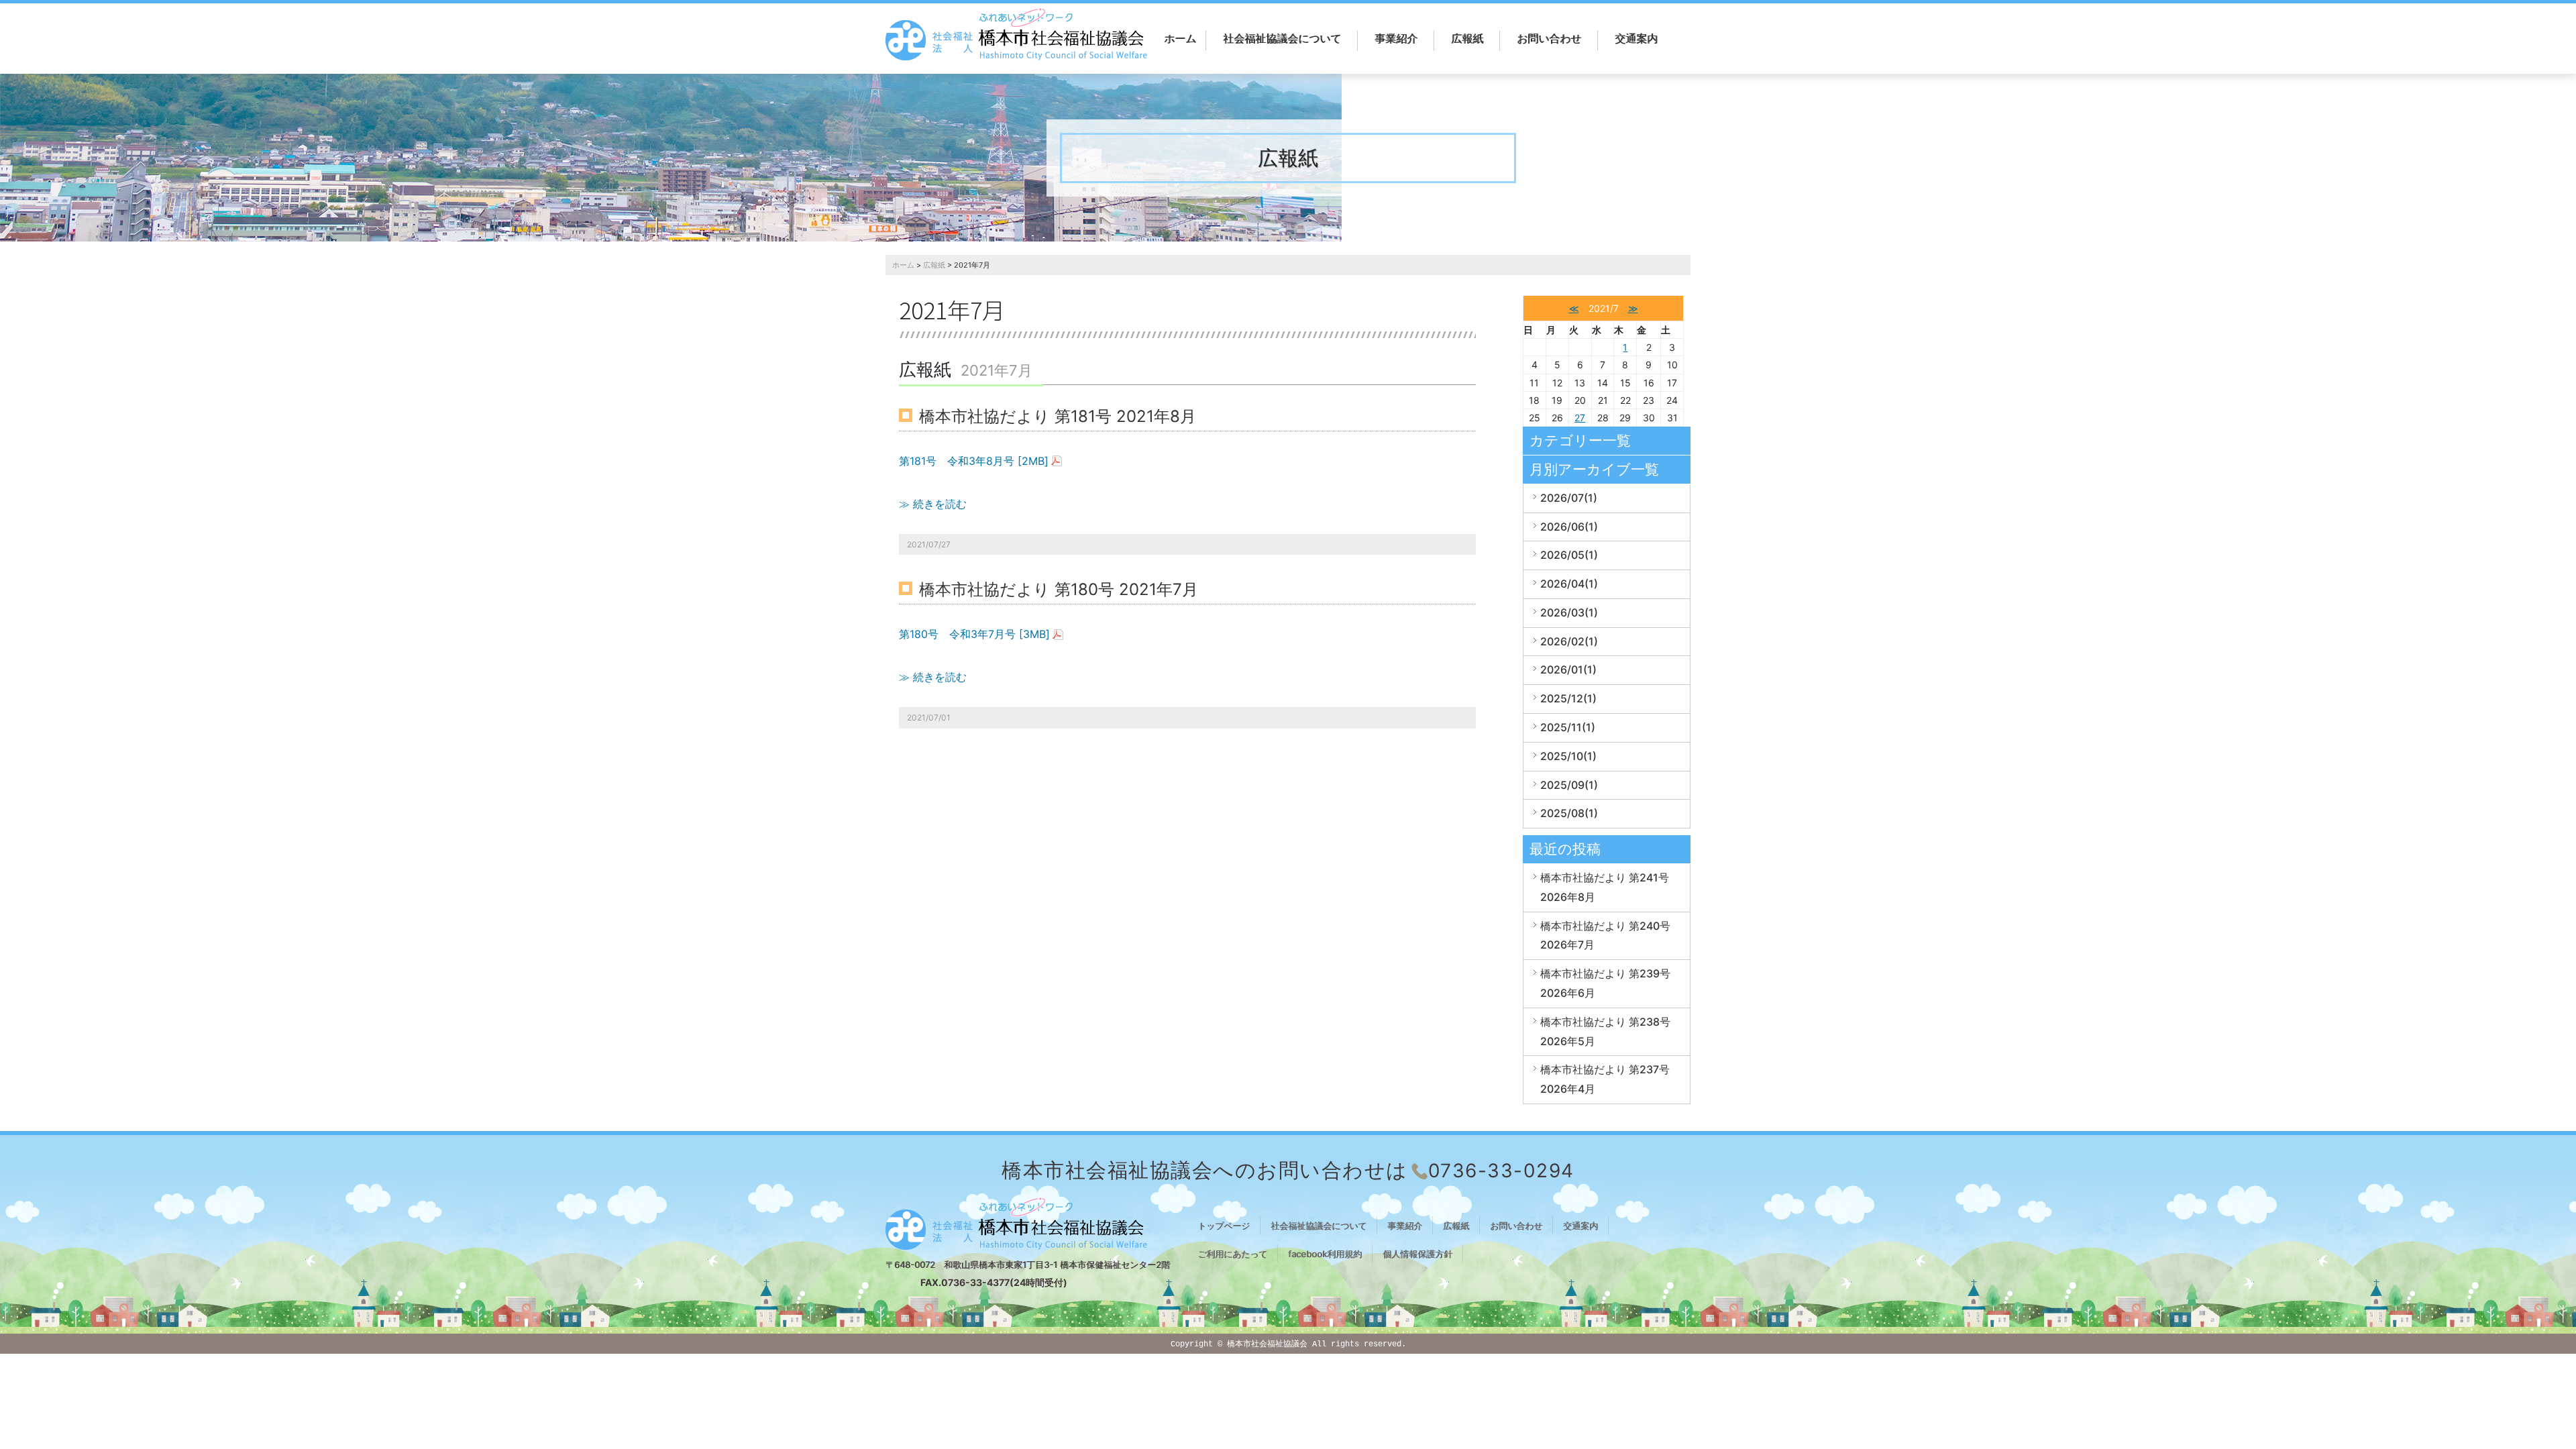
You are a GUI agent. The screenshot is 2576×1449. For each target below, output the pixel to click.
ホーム (1180, 38)
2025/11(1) (1568, 727)
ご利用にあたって (1232, 1254)
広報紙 (1467, 38)
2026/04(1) (1569, 584)
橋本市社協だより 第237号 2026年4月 (1605, 1079)
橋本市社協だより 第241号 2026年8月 (1605, 887)
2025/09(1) (1569, 785)
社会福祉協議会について (1282, 38)
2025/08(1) (1569, 813)
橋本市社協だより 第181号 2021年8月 (1058, 416)
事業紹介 (1396, 38)
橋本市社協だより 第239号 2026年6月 (1605, 983)
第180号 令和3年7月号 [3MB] (974, 634)
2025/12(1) (1568, 698)
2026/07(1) (1569, 498)
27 (1580, 418)
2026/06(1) (1569, 527)
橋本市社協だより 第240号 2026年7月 (1605, 935)
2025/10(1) (1568, 756)
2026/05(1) (1569, 555)
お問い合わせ (1549, 38)
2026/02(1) (1569, 641)
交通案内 (1636, 38)
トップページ (1224, 1226)
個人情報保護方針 (1417, 1254)
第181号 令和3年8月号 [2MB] (974, 461)
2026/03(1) (1569, 612)
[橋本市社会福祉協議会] (1016, 35)
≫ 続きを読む (933, 504)
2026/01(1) (1568, 669)
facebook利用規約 (1325, 1254)
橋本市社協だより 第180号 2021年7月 (1059, 589)
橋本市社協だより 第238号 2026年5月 (1605, 1031)
